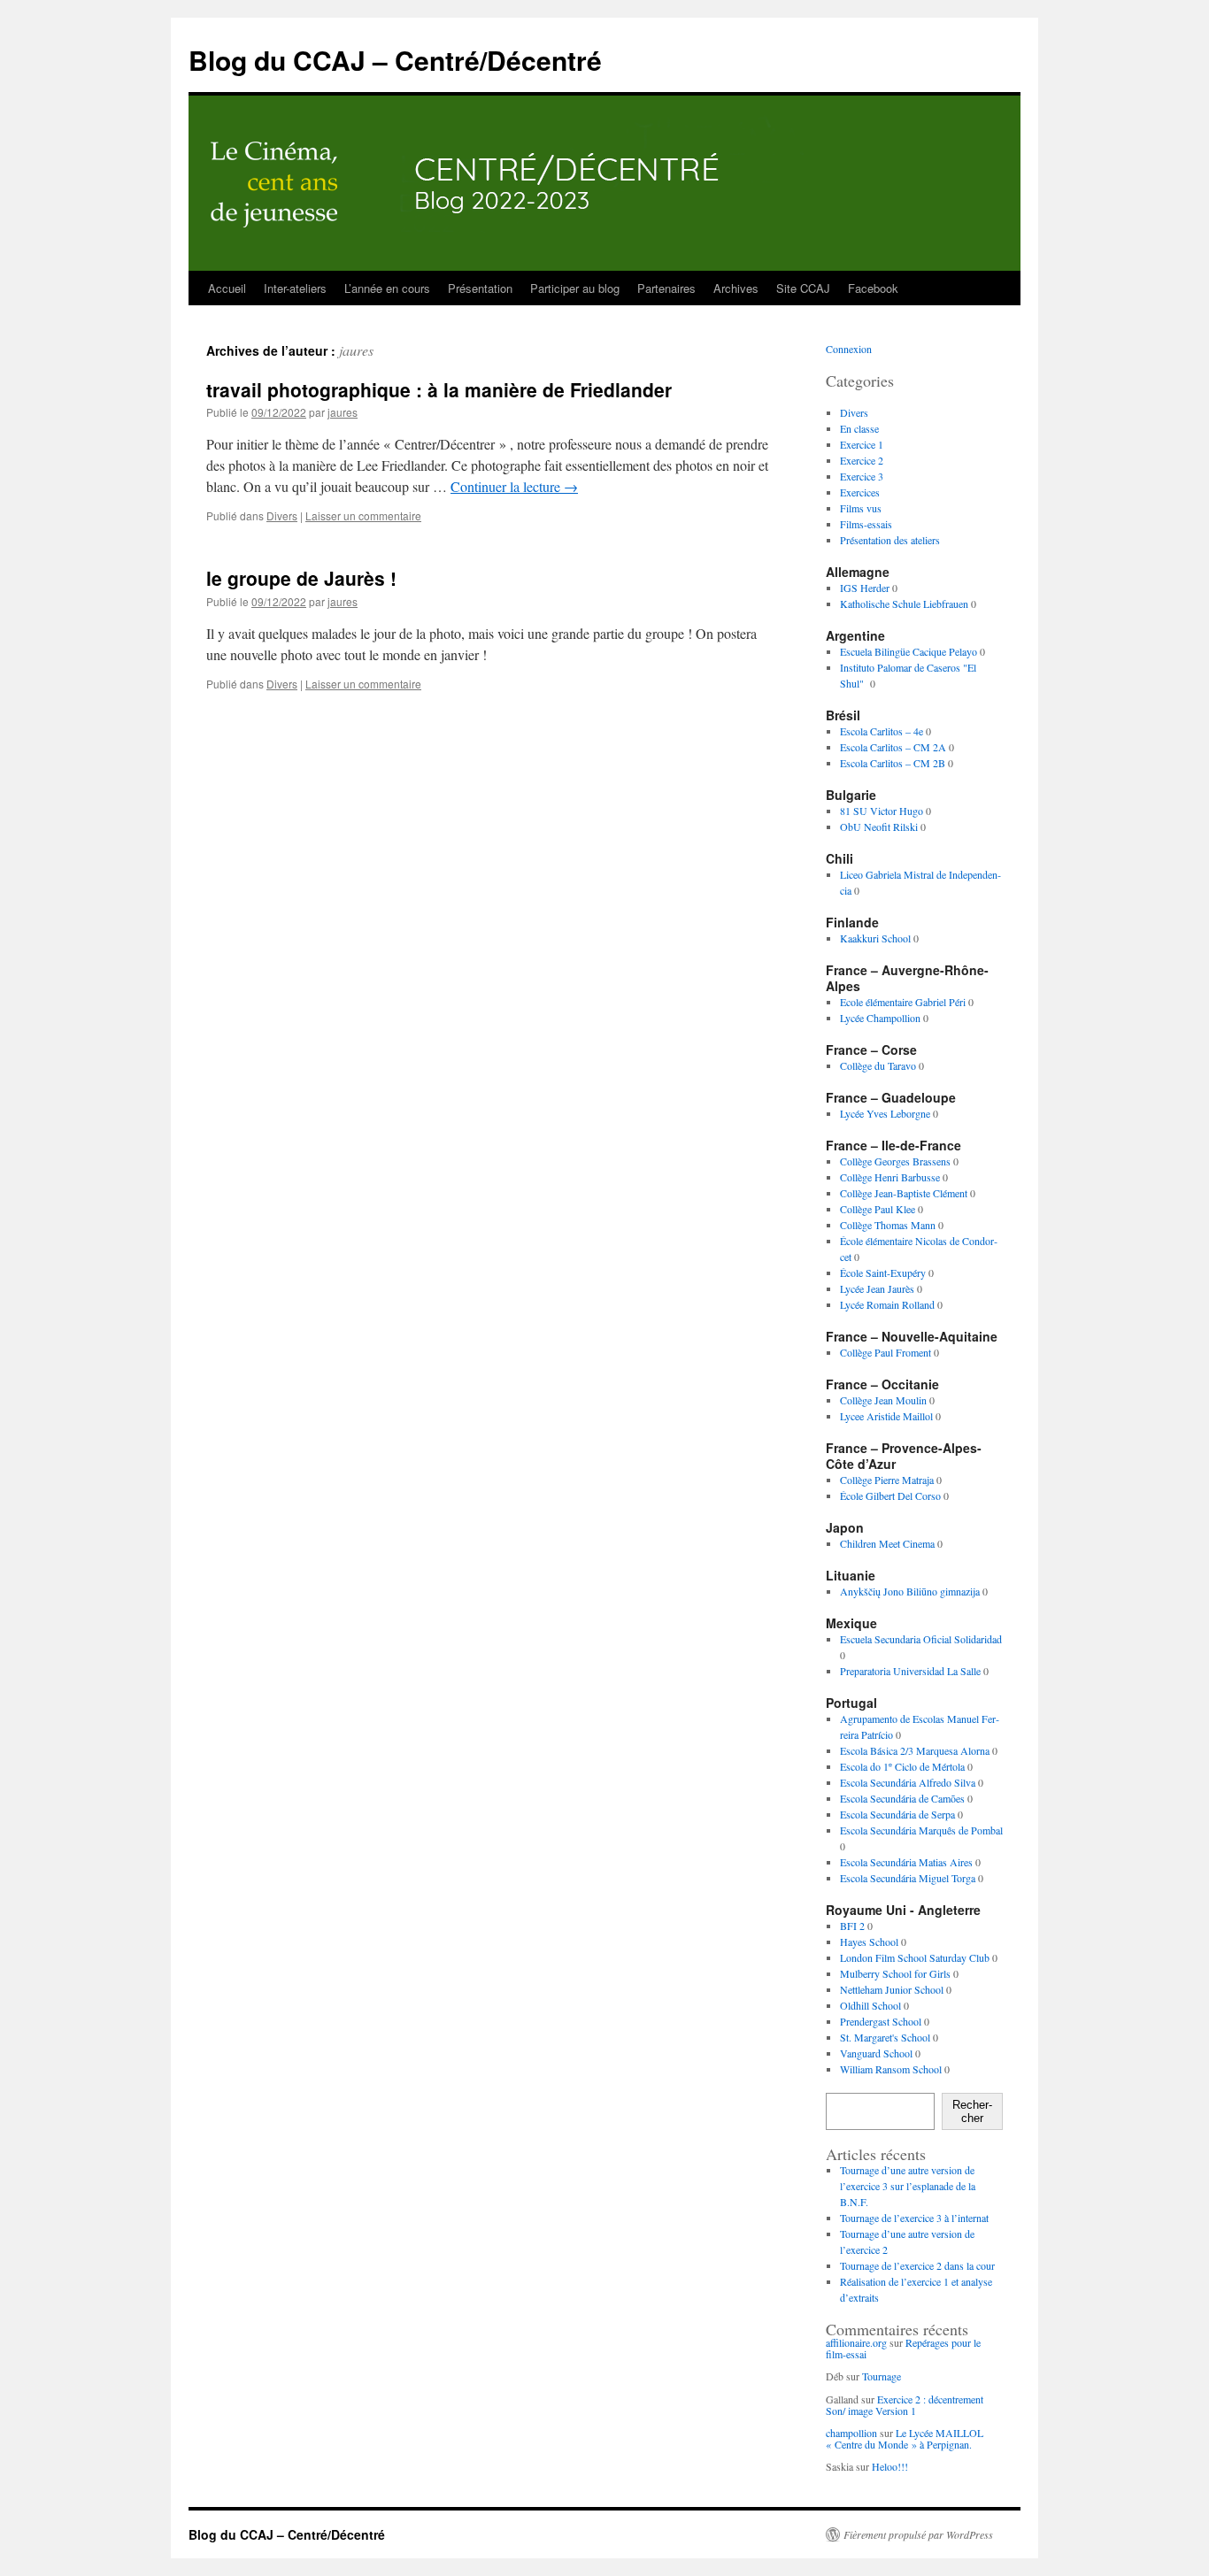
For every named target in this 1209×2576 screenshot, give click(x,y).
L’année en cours (387, 288)
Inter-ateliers (295, 288)
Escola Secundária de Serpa (897, 1814)
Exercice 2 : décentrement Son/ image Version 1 (905, 2405)
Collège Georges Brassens (895, 1161)
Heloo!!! (890, 2466)
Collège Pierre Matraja (887, 1480)
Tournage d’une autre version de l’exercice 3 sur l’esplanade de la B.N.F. (908, 2186)
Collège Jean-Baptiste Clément (904, 1193)
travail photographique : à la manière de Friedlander (439, 389)
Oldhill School (870, 2005)
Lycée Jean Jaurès (877, 1288)
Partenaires (666, 288)
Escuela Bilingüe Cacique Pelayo (909, 651)
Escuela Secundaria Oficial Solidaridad (921, 1639)
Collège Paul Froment (886, 1352)
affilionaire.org (856, 2342)
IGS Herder (865, 588)
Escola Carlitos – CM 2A (893, 747)
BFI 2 (852, 1926)
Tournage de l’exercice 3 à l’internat (914, 2218)
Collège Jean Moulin (883, 1400)
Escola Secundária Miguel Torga (908, 1878)
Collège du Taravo (878, 1065)
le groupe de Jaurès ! (301, 578)
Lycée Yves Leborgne (885, 1113)
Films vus (861, 508)
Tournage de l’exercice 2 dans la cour (917, 2265)
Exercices (860, 492)
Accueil (227, 288)
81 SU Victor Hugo (882, 811)
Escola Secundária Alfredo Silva (908, 1782)
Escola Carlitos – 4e (882, 731)
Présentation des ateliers (890, 540)
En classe (859, 428)
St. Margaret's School (885, 2037)
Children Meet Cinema (887, 1543)
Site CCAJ (803, 288)
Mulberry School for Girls (895, 1973)
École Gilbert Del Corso (890, 1496)
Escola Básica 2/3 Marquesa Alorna (915, 1750)
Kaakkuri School (875, 938)
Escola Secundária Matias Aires (906, 1862)
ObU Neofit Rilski (879, 827)
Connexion (849, 349)
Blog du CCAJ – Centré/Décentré (395, 60)
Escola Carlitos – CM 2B (893, 763)
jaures (356, 350)
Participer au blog (575, 288)
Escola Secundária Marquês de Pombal (921, 1830)
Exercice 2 (862, 460)
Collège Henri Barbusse (890, 1177)
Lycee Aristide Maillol (886, 1416)
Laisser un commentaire (363, 515)
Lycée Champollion (880, 1018)
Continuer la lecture (514, 486)
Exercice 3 (862, 476)
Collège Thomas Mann (888, 1225)
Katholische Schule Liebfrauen (904, 604)
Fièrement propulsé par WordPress (918, 2534)
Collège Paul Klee (878, 1209)
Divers (282, 515)
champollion (851, 2433)
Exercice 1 (862, 444)
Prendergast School (881, 2021)
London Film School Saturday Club (915, 1957)
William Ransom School (891, 2069)
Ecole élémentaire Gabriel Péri (903, 1002)
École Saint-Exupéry (883, 1273)
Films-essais (866, 524)
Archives (736, 288)
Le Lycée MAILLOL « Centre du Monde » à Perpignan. (905, 2438)
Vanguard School (876, 2053)
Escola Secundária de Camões (902, 1798)
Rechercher (972, 2111)
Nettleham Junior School (892, 1989)
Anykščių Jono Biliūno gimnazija (910, 1591)
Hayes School (869, 1942)
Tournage (882, 2376)
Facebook (873, 288)
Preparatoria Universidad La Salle (910, 1671)
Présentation (480, 288)
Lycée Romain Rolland (887, 1304)
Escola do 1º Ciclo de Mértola (902, 1766)
